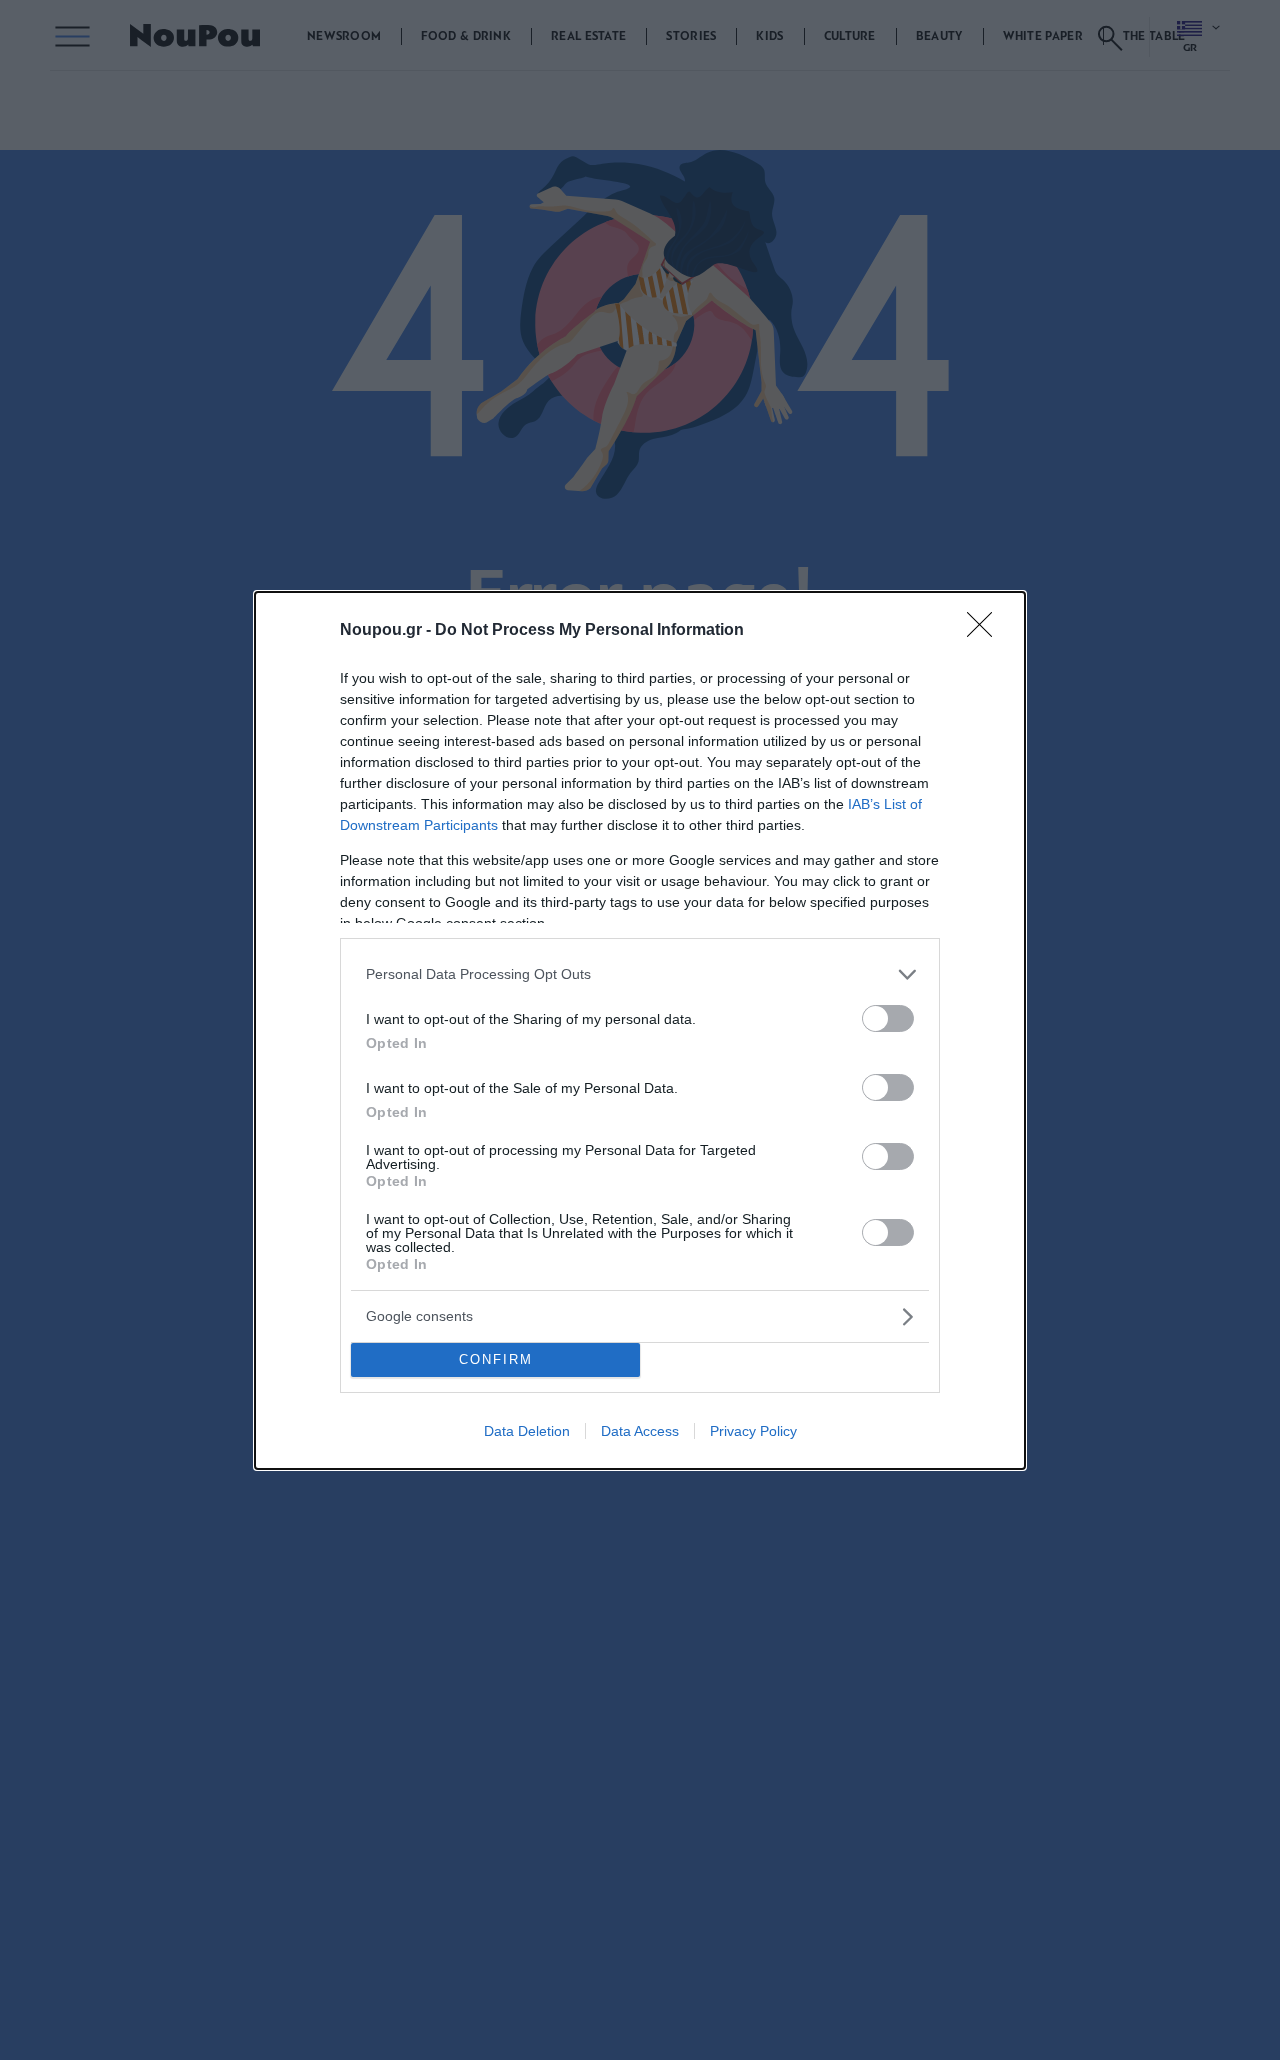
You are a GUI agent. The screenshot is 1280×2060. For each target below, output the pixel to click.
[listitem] (640, 974)
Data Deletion (527, 1431)
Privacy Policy (753, 1431)
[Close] (986, 631)
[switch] (888, 1018)
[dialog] (640, 1030)
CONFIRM (496, 1359)
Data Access (640, 1431)
